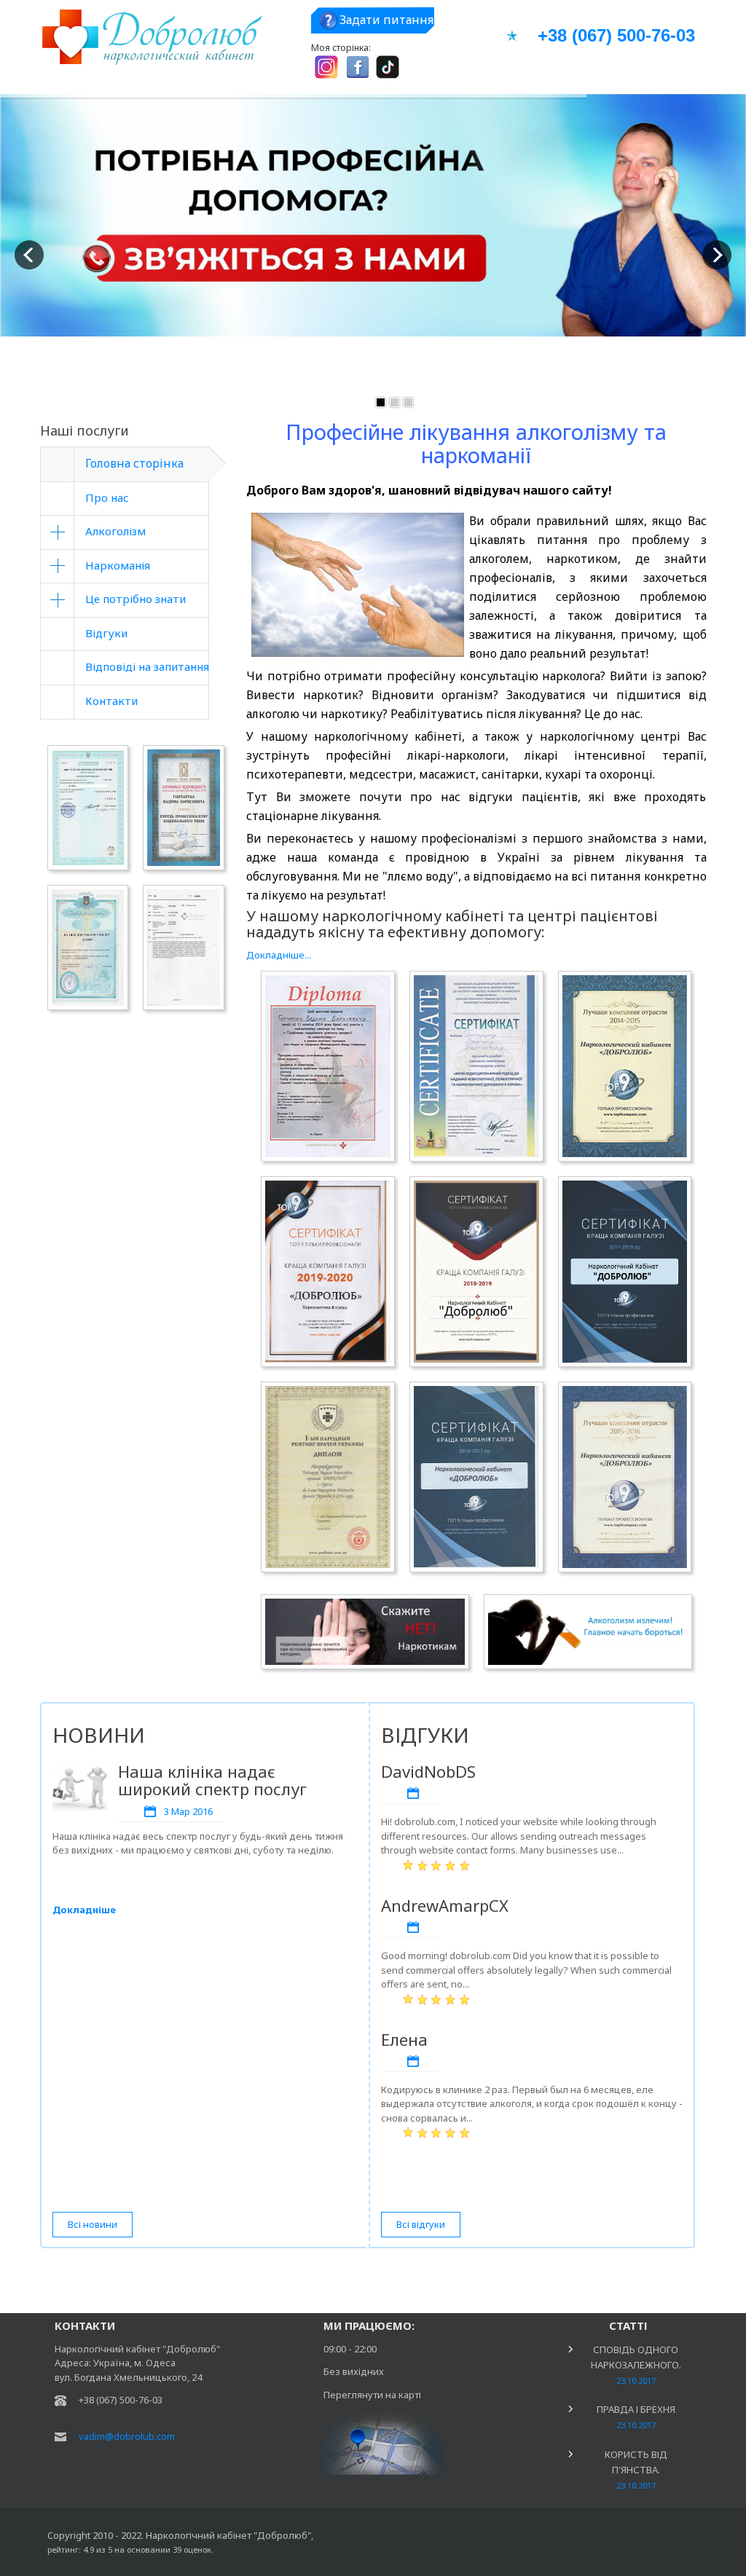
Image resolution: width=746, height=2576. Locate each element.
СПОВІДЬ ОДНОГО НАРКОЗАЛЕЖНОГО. (636, 2364)
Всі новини (93, 2224)
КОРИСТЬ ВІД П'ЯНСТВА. (636, 2469)
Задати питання (386, 20)
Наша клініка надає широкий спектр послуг (212, 1780)
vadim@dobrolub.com (127, 2436)
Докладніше (84, 1910)
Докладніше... (279, 955)
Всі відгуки (421, 2224)
